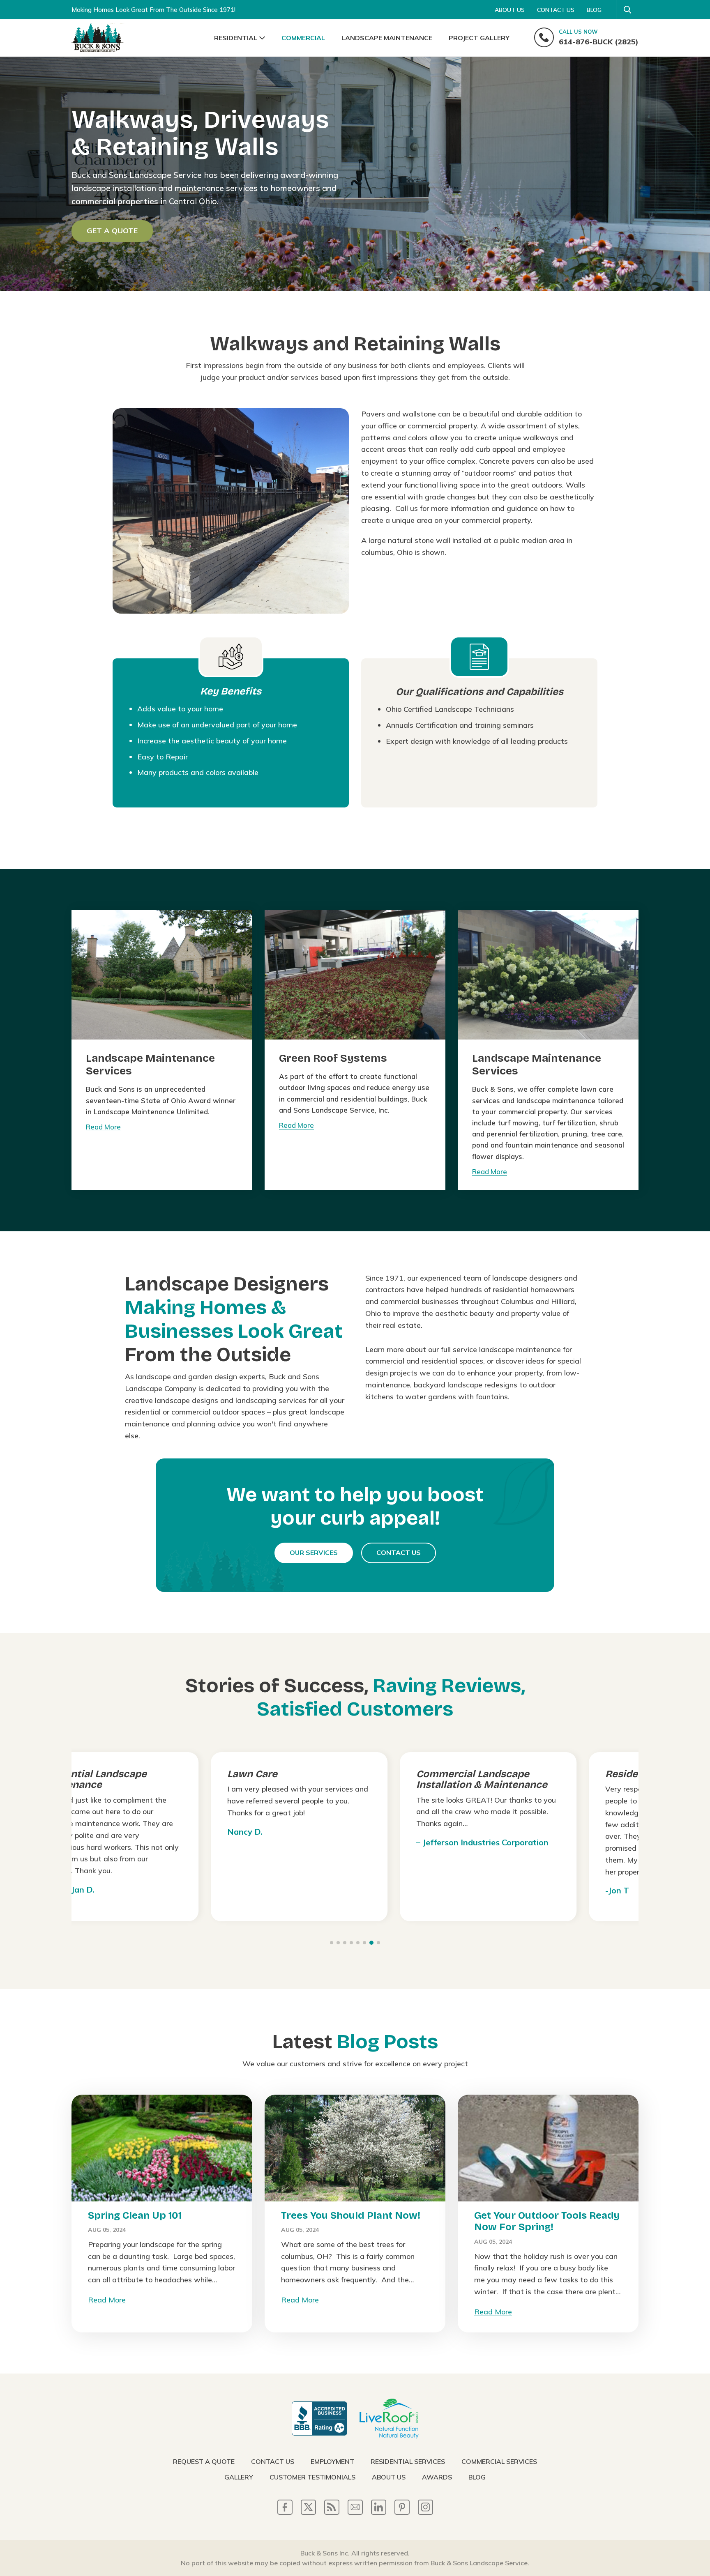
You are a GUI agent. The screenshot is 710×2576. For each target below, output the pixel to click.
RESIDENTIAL (236, 38)
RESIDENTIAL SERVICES (408, 2461)
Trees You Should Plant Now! (351, 2215)
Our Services (314, 1552)
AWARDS (437, 2477)
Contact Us (399, 1552)
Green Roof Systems (333, 1058)
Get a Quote (112, 231)
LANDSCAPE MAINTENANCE (387, 38)
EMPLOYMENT (332, 2461)
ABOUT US (510, 10)
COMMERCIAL (303, 38)
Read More (103, 1127)
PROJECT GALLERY (479, 38)
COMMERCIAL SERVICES (499, 2461)
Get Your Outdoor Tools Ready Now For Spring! (547, 2221)
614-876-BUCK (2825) (599, 37)
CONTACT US (556, 10)
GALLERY (239, 2477)
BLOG (594, 10)
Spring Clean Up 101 (135, 2215)
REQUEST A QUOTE (204, 2461)
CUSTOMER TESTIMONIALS (312, 2477)
